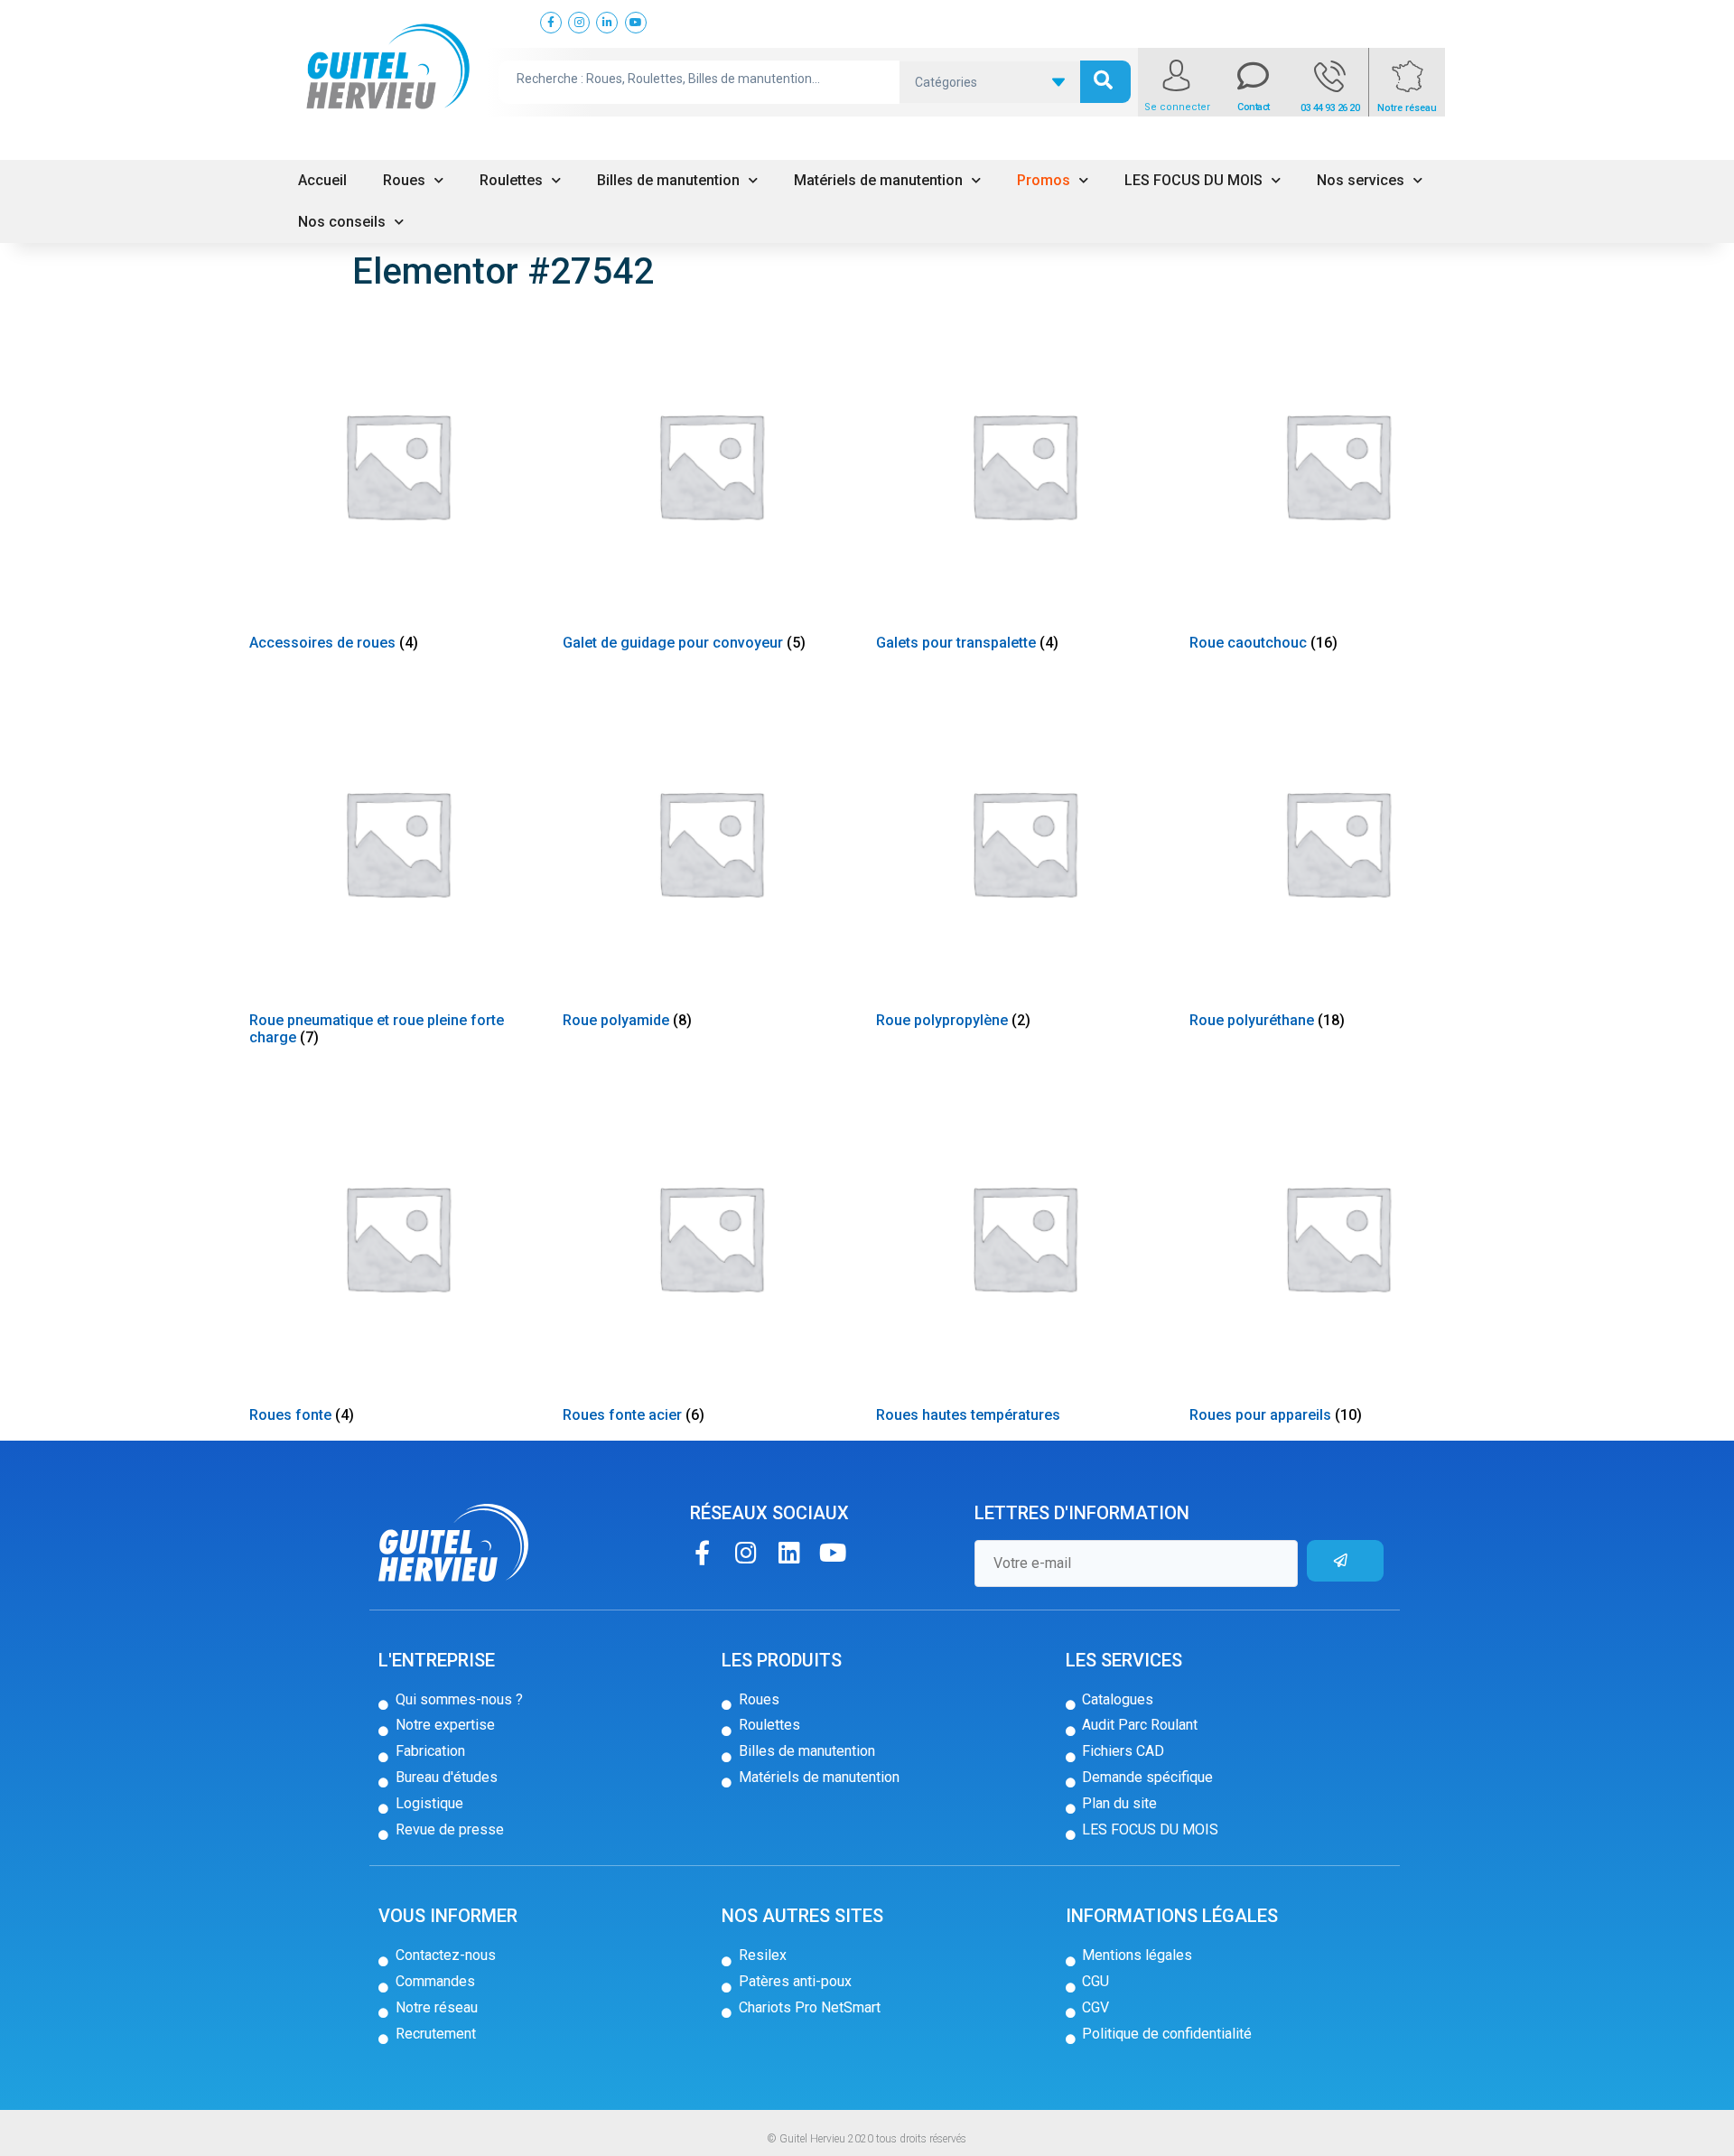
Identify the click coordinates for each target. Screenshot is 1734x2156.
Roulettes (511, 180)
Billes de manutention (668, 180)
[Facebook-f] (702, 1552)
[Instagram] (746, 1552)
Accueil (322, 180)
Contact (1254, 107)
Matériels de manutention (878, 180)
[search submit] (1105, 82)
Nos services (1361, 180)
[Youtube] (832, 1552)
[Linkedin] (789, 1552)
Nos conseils (342, 222)
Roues (404, 180)
